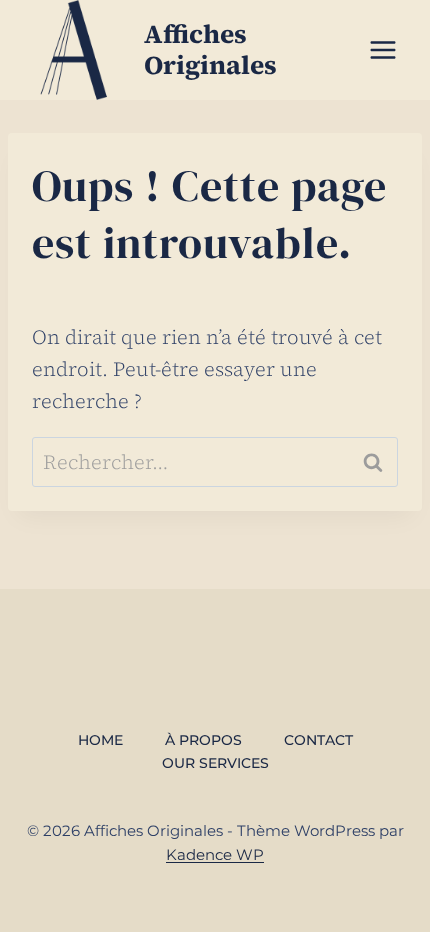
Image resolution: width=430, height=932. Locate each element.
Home (100, 740)
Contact (318, 740)
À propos (203, 740)
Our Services (215, 763)
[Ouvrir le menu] (382, 49)
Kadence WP (215, 854)
